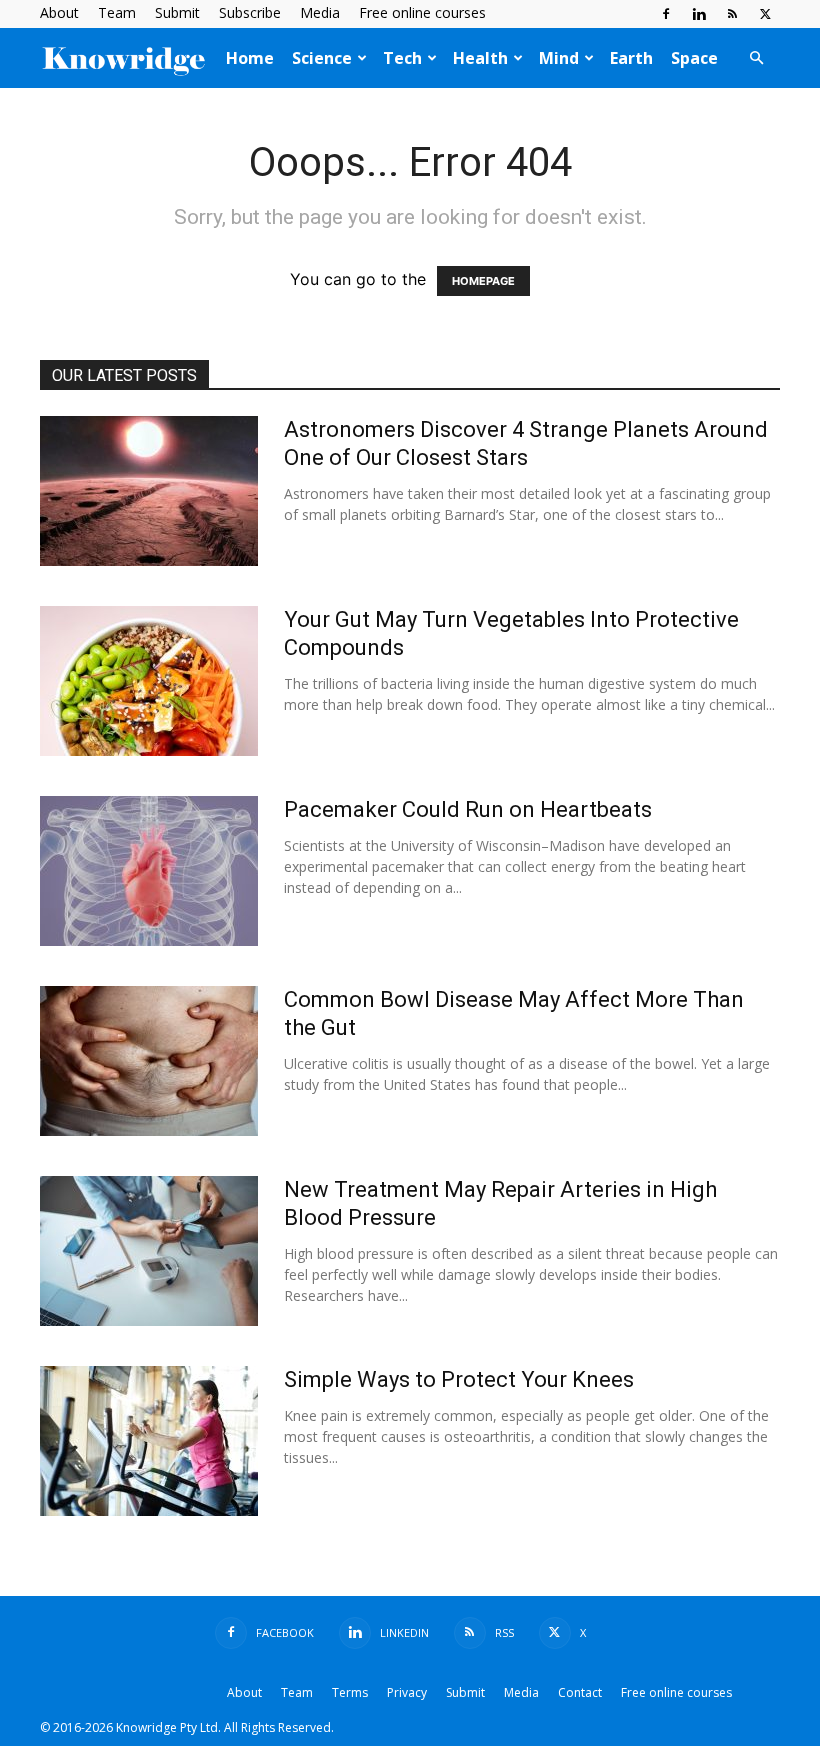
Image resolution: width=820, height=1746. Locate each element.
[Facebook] (666, 14)
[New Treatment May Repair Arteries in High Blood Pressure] (149, 1251)
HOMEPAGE (483, 281)
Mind (559, 58)
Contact (580, 1692)
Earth (631, 58)
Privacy (407, 1692)
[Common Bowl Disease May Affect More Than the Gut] (149, 1061)
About (59, 12)
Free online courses (422, 12)
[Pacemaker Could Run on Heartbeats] (149, 871)
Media (320, 12)
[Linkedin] (699, 14)
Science (322, 58)
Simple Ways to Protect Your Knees (459, 1379)
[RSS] (732, 14)
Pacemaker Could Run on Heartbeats (468, 809)
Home (250, 58)
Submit (177, 12)
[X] (765, 14)
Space (694, 58)
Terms (350, 1692)
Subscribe (250, 12)
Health (480, 58)
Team (117, 12)
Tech (402, 58)
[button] (756, 58)
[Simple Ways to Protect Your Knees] (149, 1441)
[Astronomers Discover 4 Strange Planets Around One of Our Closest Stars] (149, 491)
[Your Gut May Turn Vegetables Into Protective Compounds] (149, 681)
